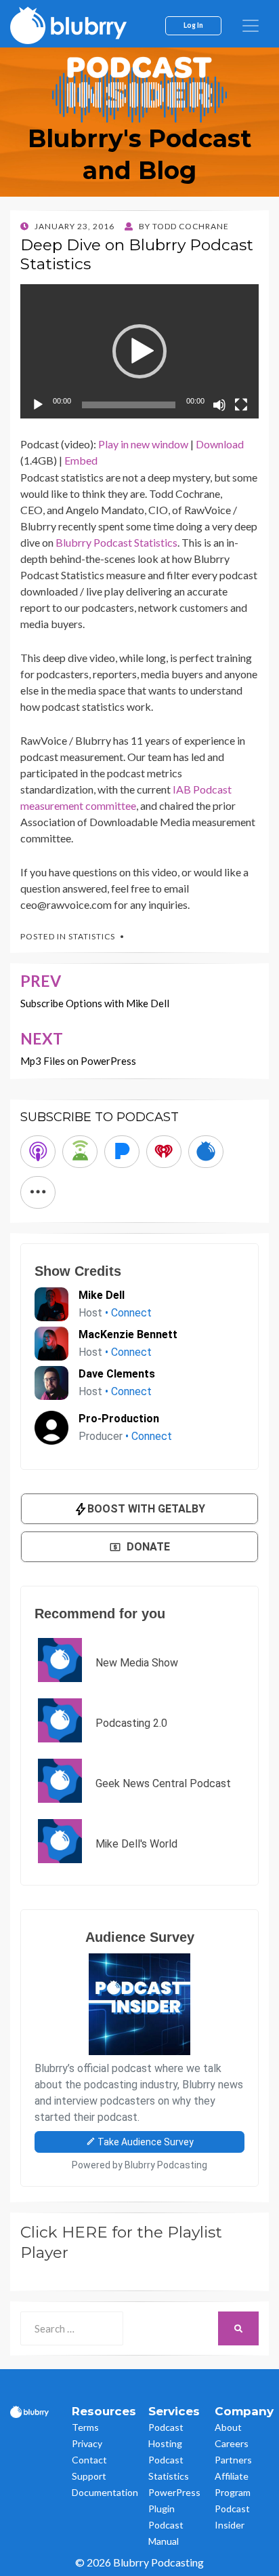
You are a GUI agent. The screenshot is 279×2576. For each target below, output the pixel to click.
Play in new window (143, 444)
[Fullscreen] (241, 405)
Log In (193, 25)
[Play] (38, 405)
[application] (139, 351)
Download (220, 444)
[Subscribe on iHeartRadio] (164, 1152)
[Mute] (219, 405)
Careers (232, 2443)
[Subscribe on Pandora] (122, 1152)
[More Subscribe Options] (38, 1192)
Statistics (92, 936)
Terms (85, 2427)
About (228, 2427)
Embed (81, 460)
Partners (233, 2460)
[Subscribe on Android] (80, 1152)
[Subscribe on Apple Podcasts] (38, 1152)
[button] (139, 351)
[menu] (251, 26)
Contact (89, 2460)
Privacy (87, 2443)
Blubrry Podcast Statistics (116, 542)
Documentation (105, 2492)
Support (89, 2476)
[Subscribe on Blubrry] (206, 1152)
